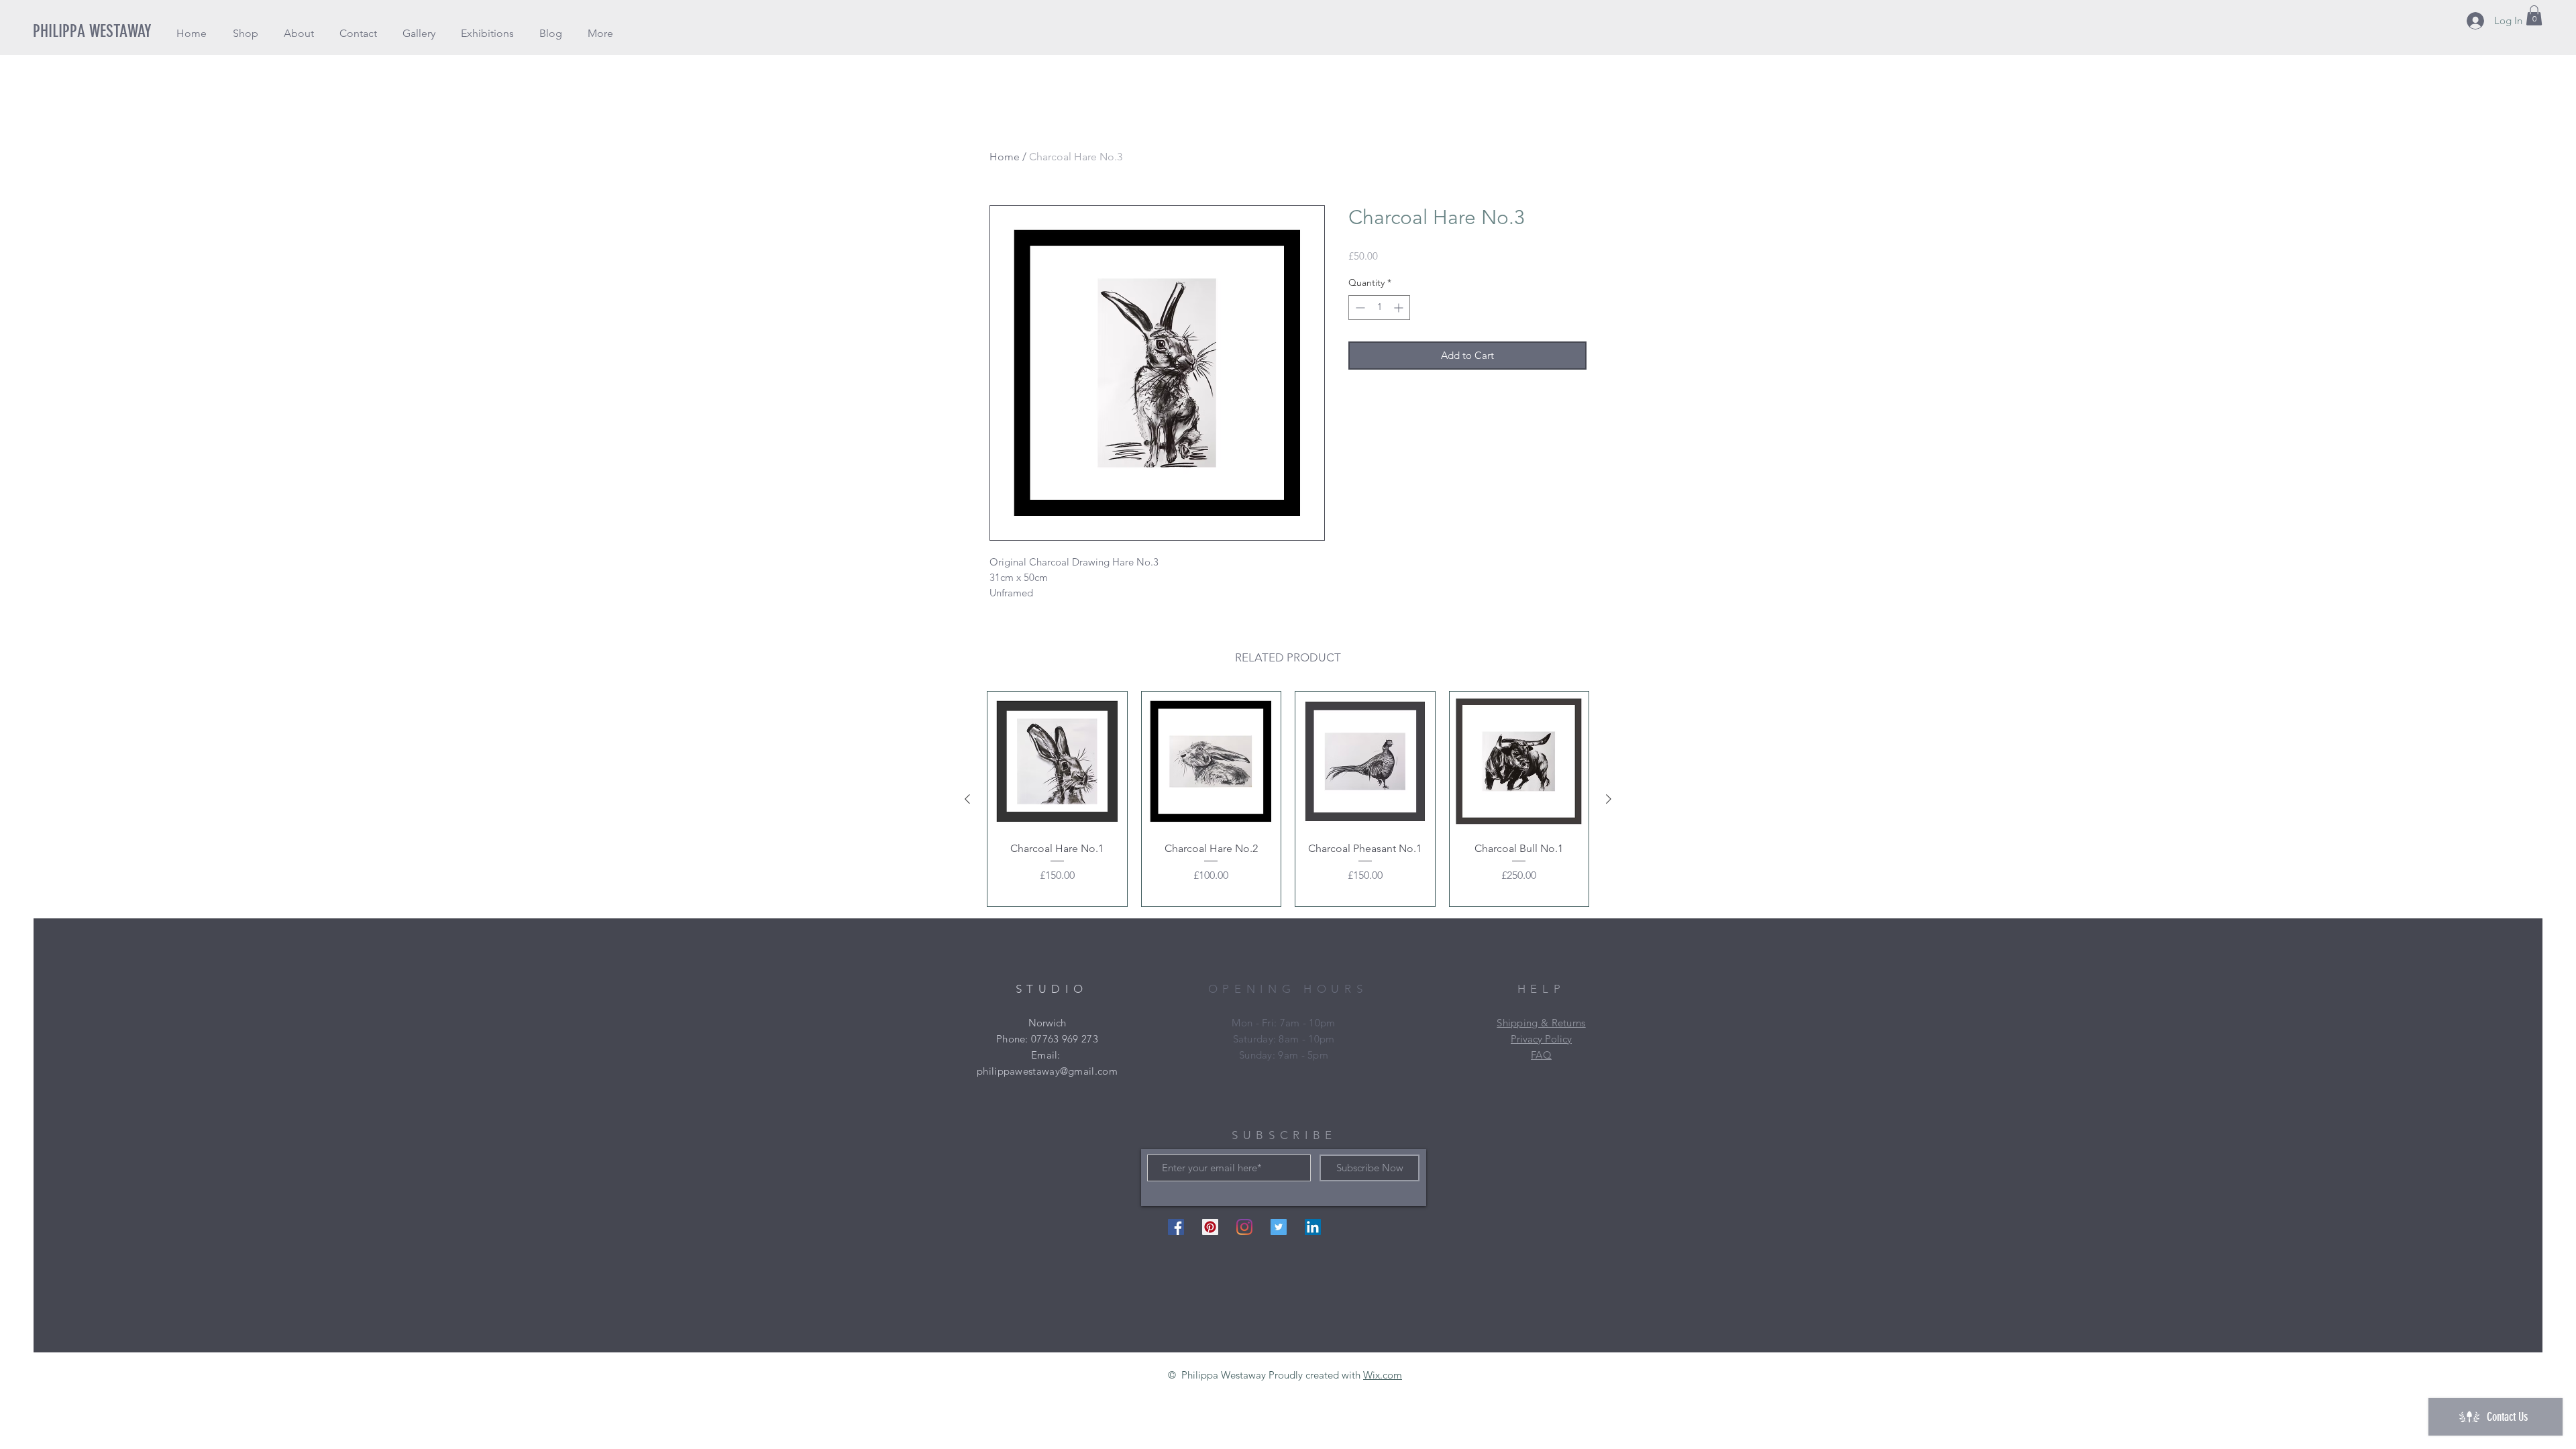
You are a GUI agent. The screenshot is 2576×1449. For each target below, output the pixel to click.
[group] (1288, 799)
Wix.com (1383, 1375)
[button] (245, 33)
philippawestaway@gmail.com (1047, 1071)
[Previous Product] (967, 799)
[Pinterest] (1210, 1227)
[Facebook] (1176, 1227)
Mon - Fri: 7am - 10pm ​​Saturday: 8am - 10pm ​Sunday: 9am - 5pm (1283, 1039)
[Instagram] (1244, 1227)
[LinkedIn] (1313, 1227)
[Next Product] (1609, 799)
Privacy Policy (1541, 1039)
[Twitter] (1279, 1227)
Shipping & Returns (1541, 1023)
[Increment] (1400, 308)
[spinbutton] (1379, 308)
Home (1005, 157)
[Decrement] (1359, 308)
